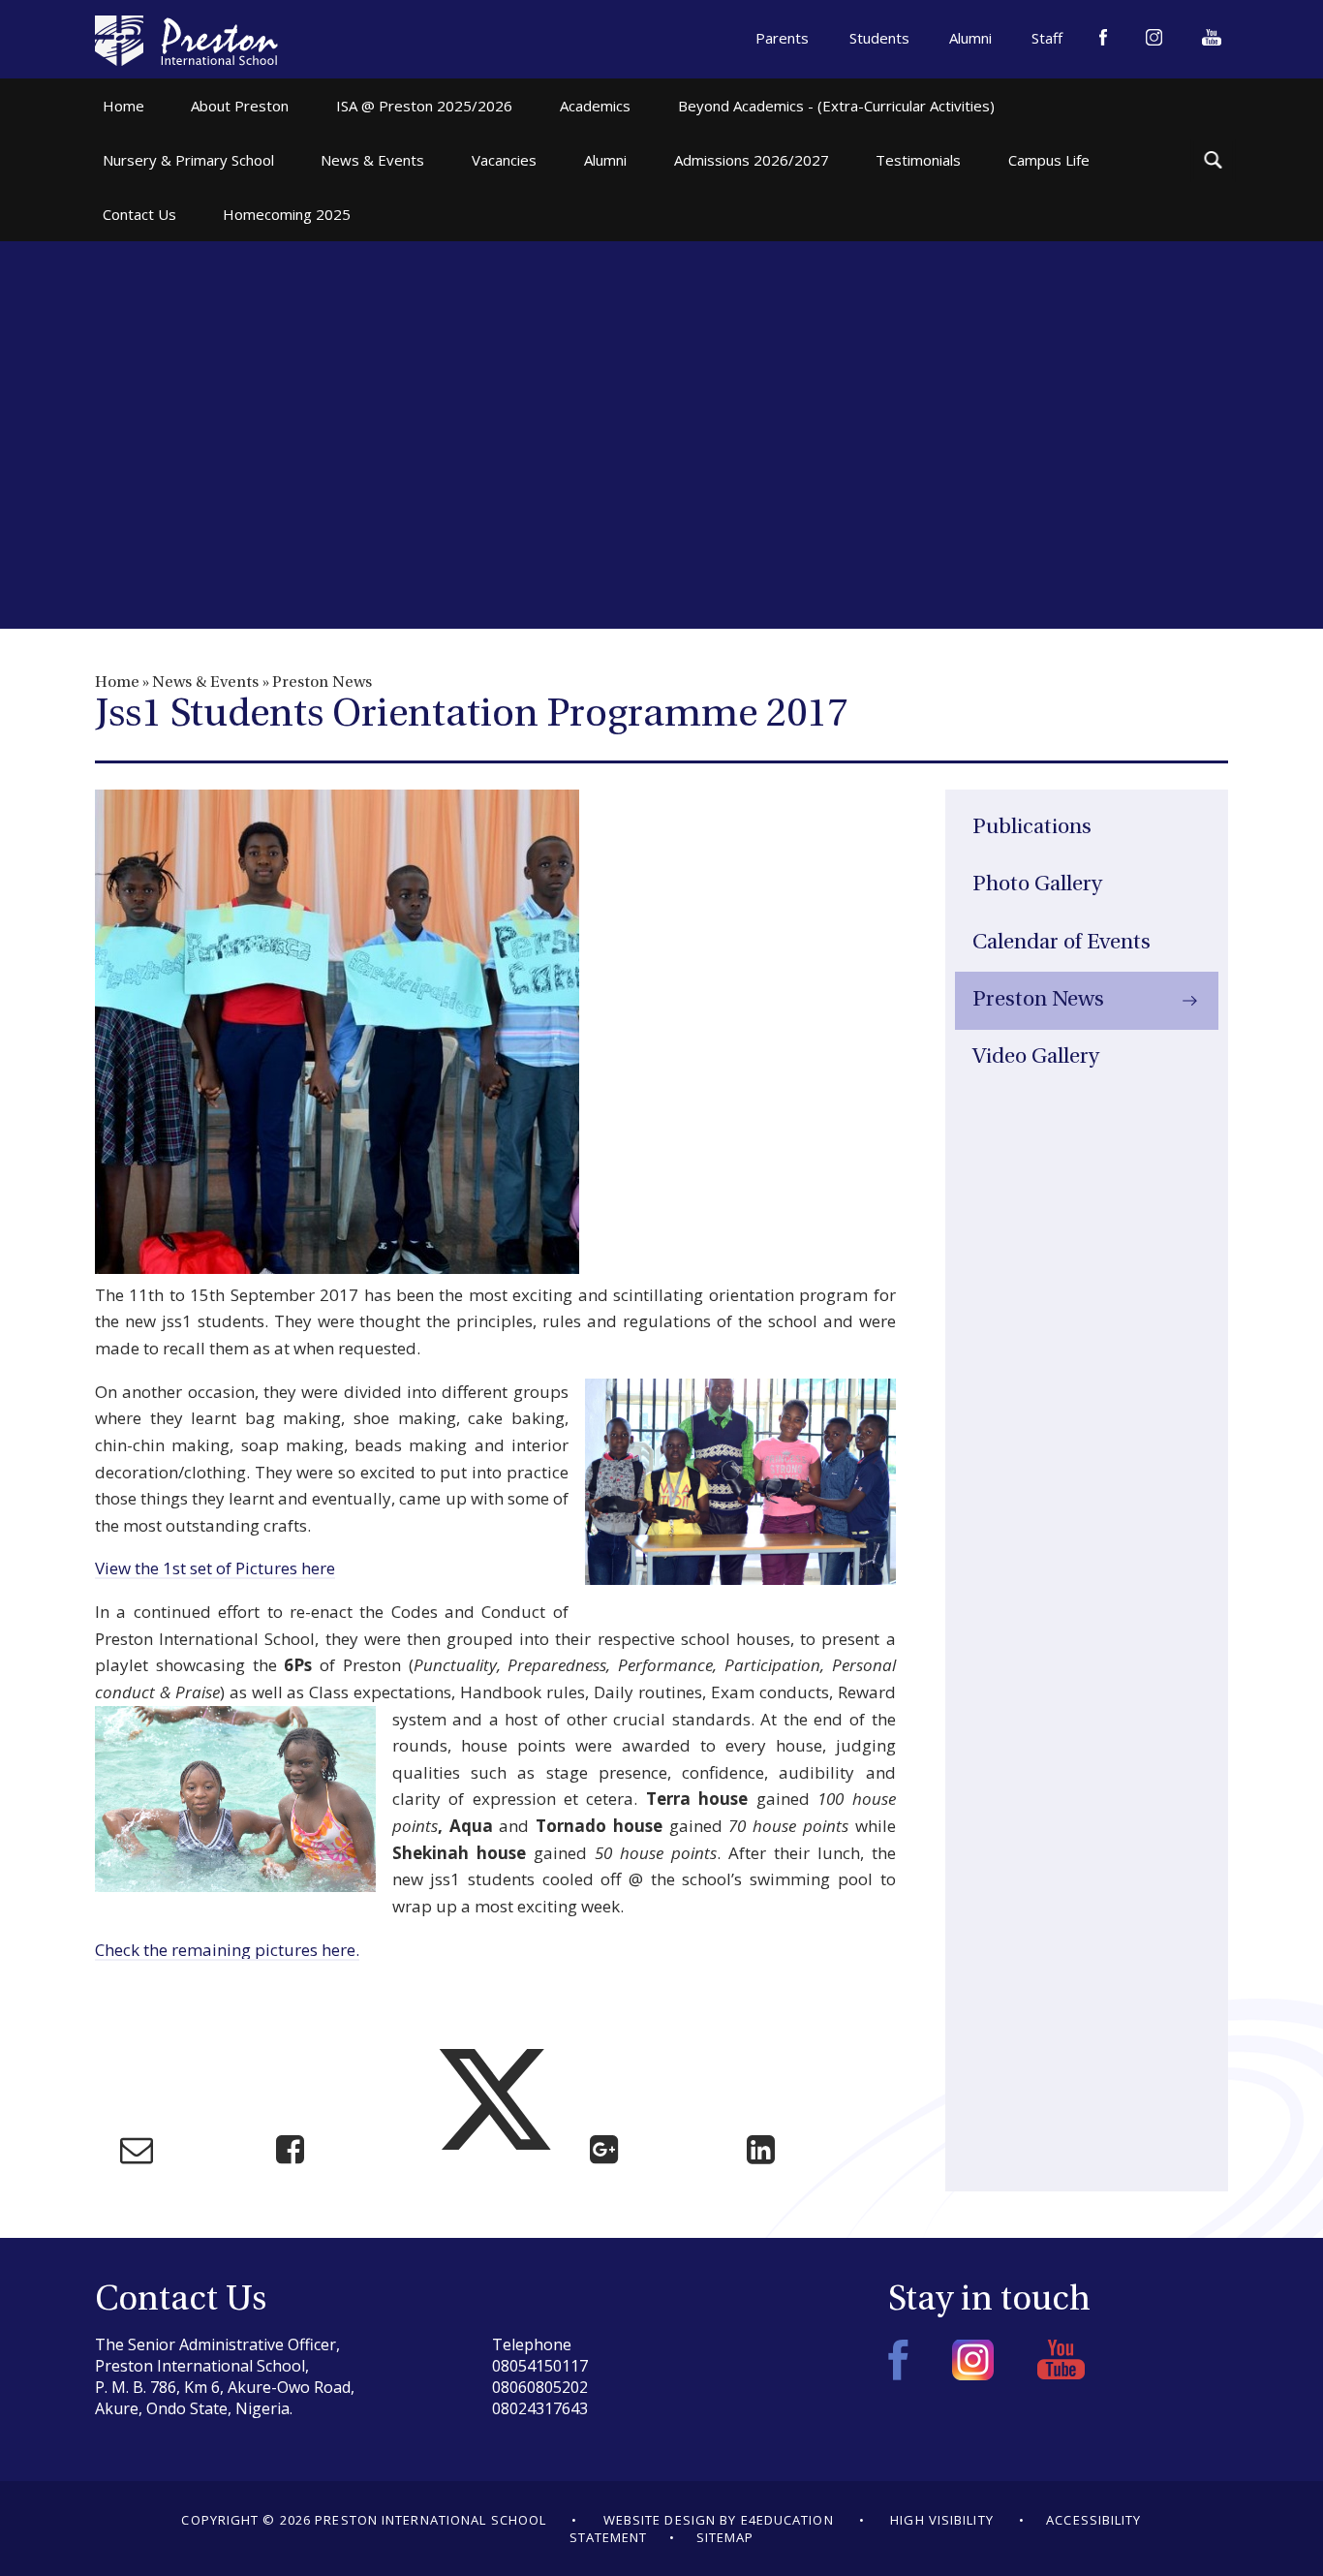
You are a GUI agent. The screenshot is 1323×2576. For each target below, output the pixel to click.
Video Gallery (1036, 1057)
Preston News (322, 683)
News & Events (205, 683)
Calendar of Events (1061, 943)
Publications (1032, 828)
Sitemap (725, 2537)
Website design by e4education (719, 2520)
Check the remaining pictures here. (227, 1950)
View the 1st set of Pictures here (215, 1568)
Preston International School (186, 41)
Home (117, 683)
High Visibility (942, 2520)
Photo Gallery (1037, 885)
